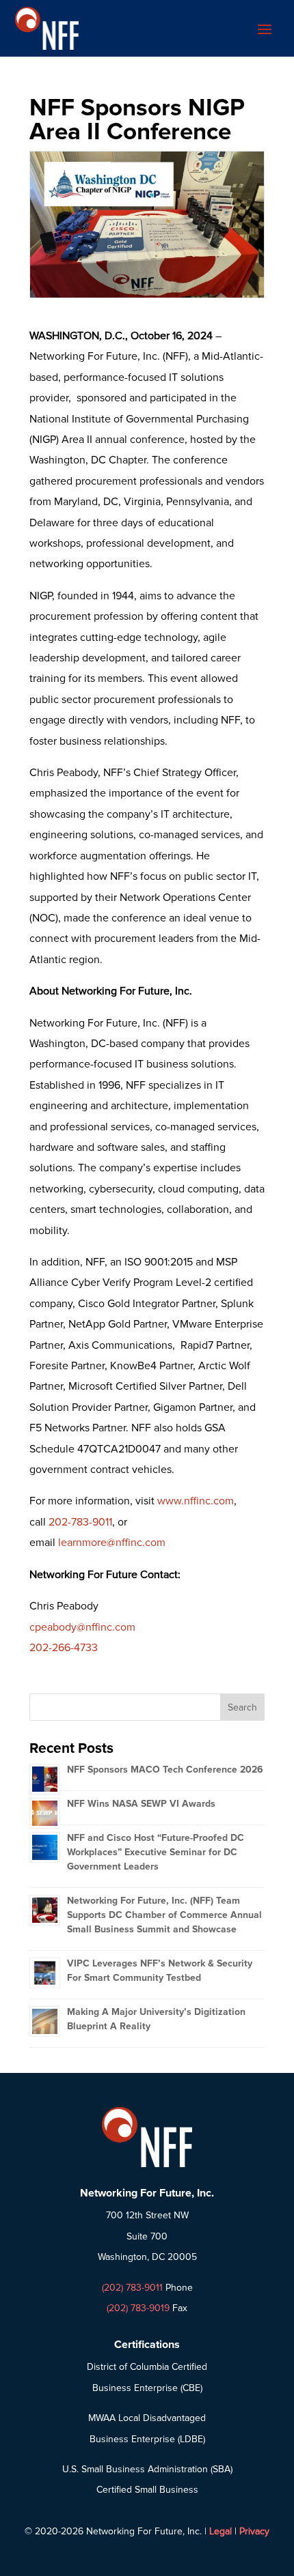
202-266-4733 (64, 1648)
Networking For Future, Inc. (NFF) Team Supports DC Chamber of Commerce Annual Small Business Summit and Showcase (164, 1915)
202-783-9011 (80, 1522)
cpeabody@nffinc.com (82, 1627)
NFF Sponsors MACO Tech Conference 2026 (165, 1770)
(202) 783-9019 (138, 2308)
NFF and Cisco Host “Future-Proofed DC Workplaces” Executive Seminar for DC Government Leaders (156, 1852)
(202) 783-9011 (132, 2288)
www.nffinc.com (196, 1501)
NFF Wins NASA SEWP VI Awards (141, 1804)
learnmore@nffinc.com (112, 1543)
